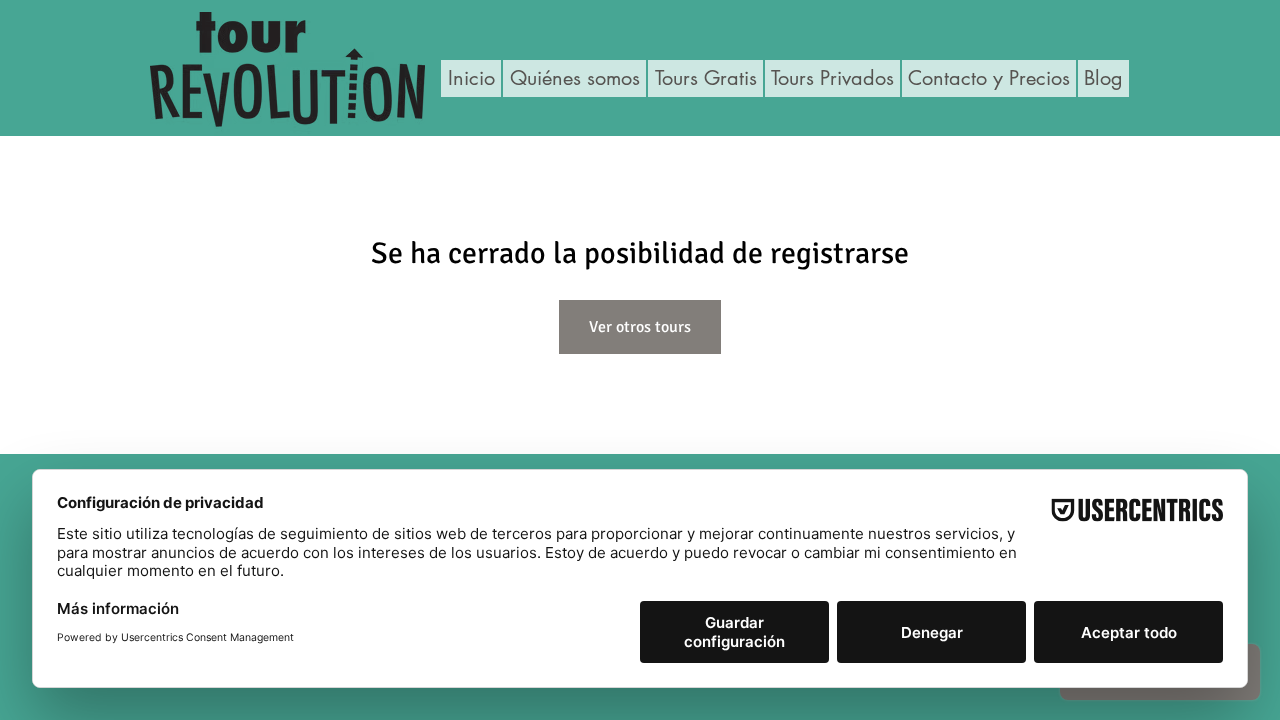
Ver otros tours (640, 327)
